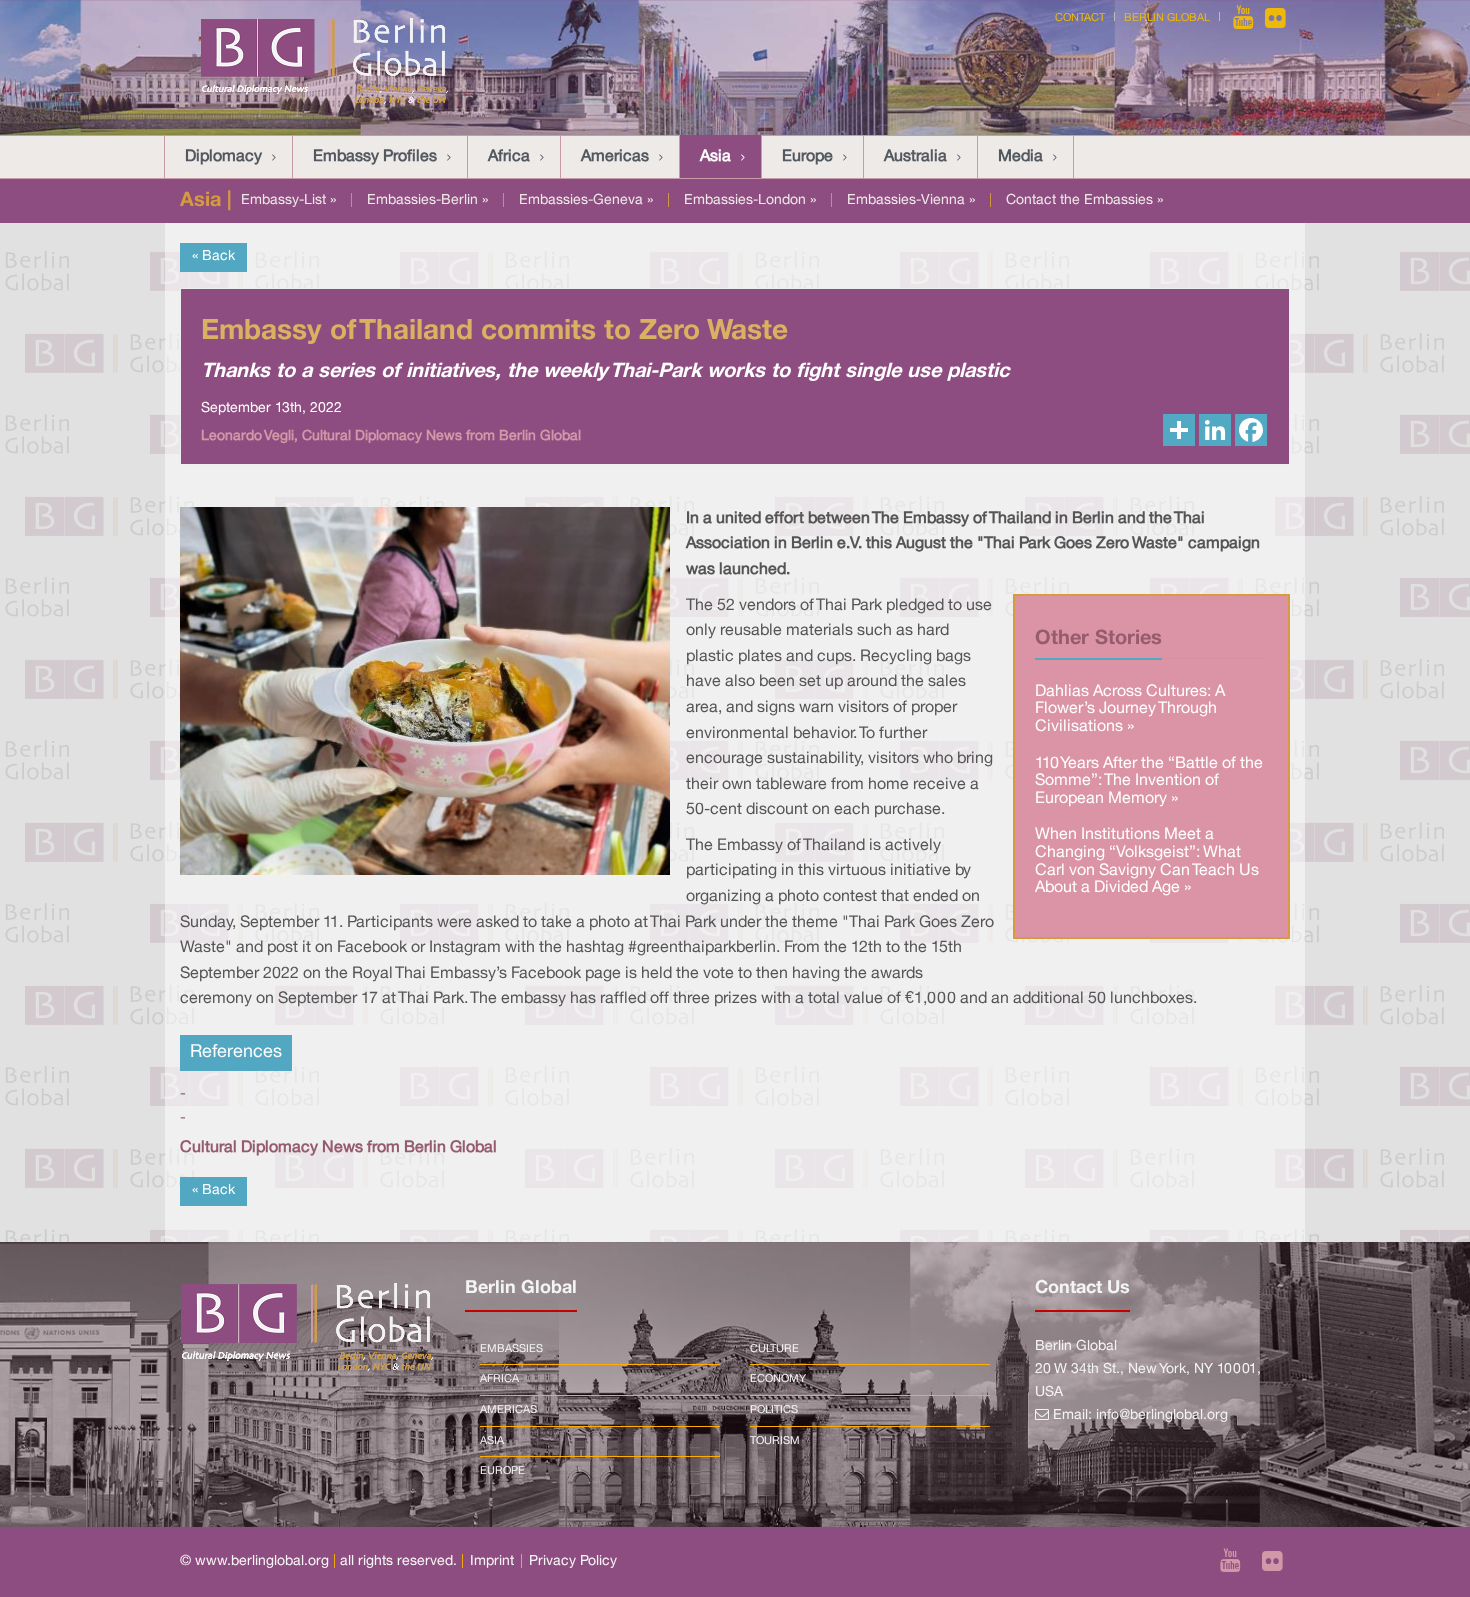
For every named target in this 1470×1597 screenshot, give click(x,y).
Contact (1080, 18)
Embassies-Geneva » (586, 200)
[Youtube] (1245, 18)
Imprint (492, 1561)
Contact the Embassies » (1084, 200)
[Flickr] (1275, 18)
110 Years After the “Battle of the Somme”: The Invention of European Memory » (1149, 781)
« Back (213, 256)
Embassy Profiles (375, 157)
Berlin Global (1167, 18)
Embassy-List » (288, 200)
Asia (715, 157)
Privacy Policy (573, 1561)
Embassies (511, 1349)
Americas (615, 157)
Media (1020, 157)
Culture (774, 1349)
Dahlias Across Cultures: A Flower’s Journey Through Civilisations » (1130, 709)
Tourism (775, 1441)
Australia (915, 157)
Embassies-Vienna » (911, 200)
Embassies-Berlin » (427, 200)
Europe (807, 157)
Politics (774, 1410)
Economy (778, 1379)
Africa (509, 157)
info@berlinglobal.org (1162, 1415)
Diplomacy (223, 157)
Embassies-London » (750, 200)
